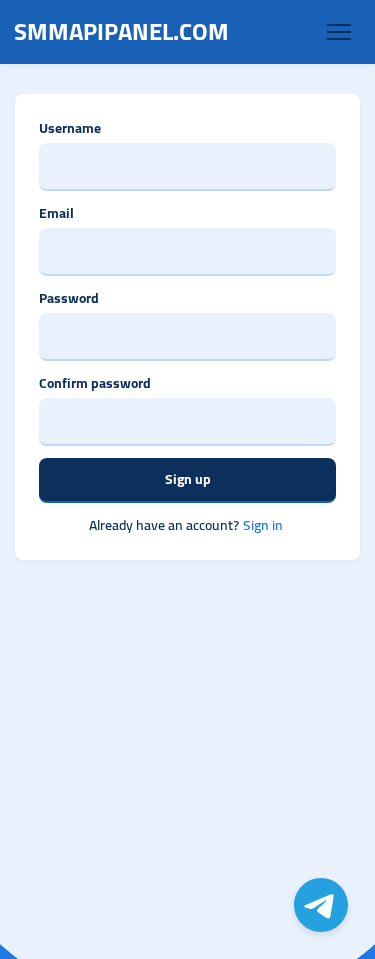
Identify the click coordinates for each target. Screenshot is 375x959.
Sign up (188, 479)
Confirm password (95, 383)
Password (69, 298)
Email (56, 213)
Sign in (263, 525)
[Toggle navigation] (338, 32)
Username (70, 128)
